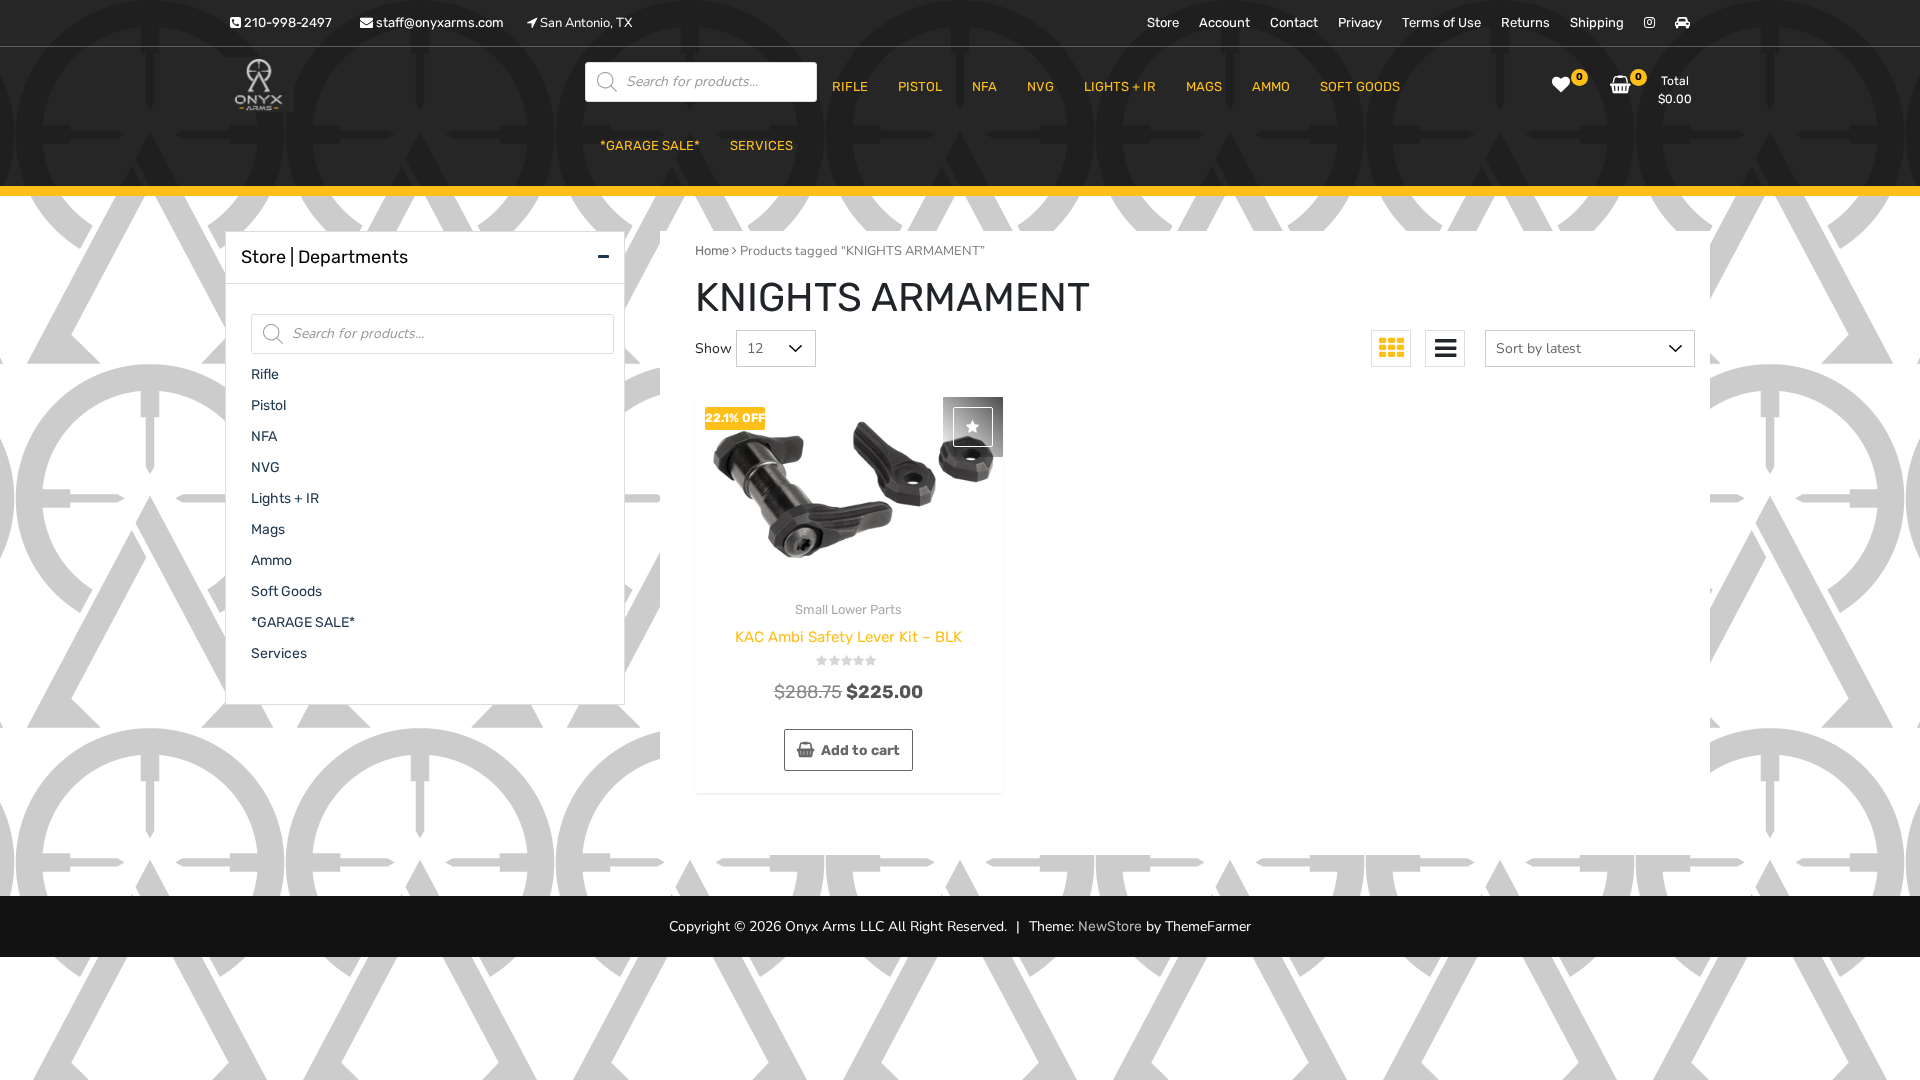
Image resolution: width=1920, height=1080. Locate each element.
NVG (265, 467)
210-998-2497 (286, 22)
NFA (264, 436)
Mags (268, 529)
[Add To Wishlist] (973, 427)
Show (713, 348)
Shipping (1597, 22)
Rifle (265, 374)
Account (1224, 22)
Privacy (1360, 22)
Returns (1525, 22)
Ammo (271, 560)
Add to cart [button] (860, 750)
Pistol (268, 405)
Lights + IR (285, 498)
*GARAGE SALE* (303, 622)
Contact (1294, 22)
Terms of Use (1441, 22)
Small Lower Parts (848, 609)
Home (712, 250)
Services (279, 653)
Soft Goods (286, 591)
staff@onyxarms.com (438, 22)
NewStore (1110, 926)
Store (1163, 22)
